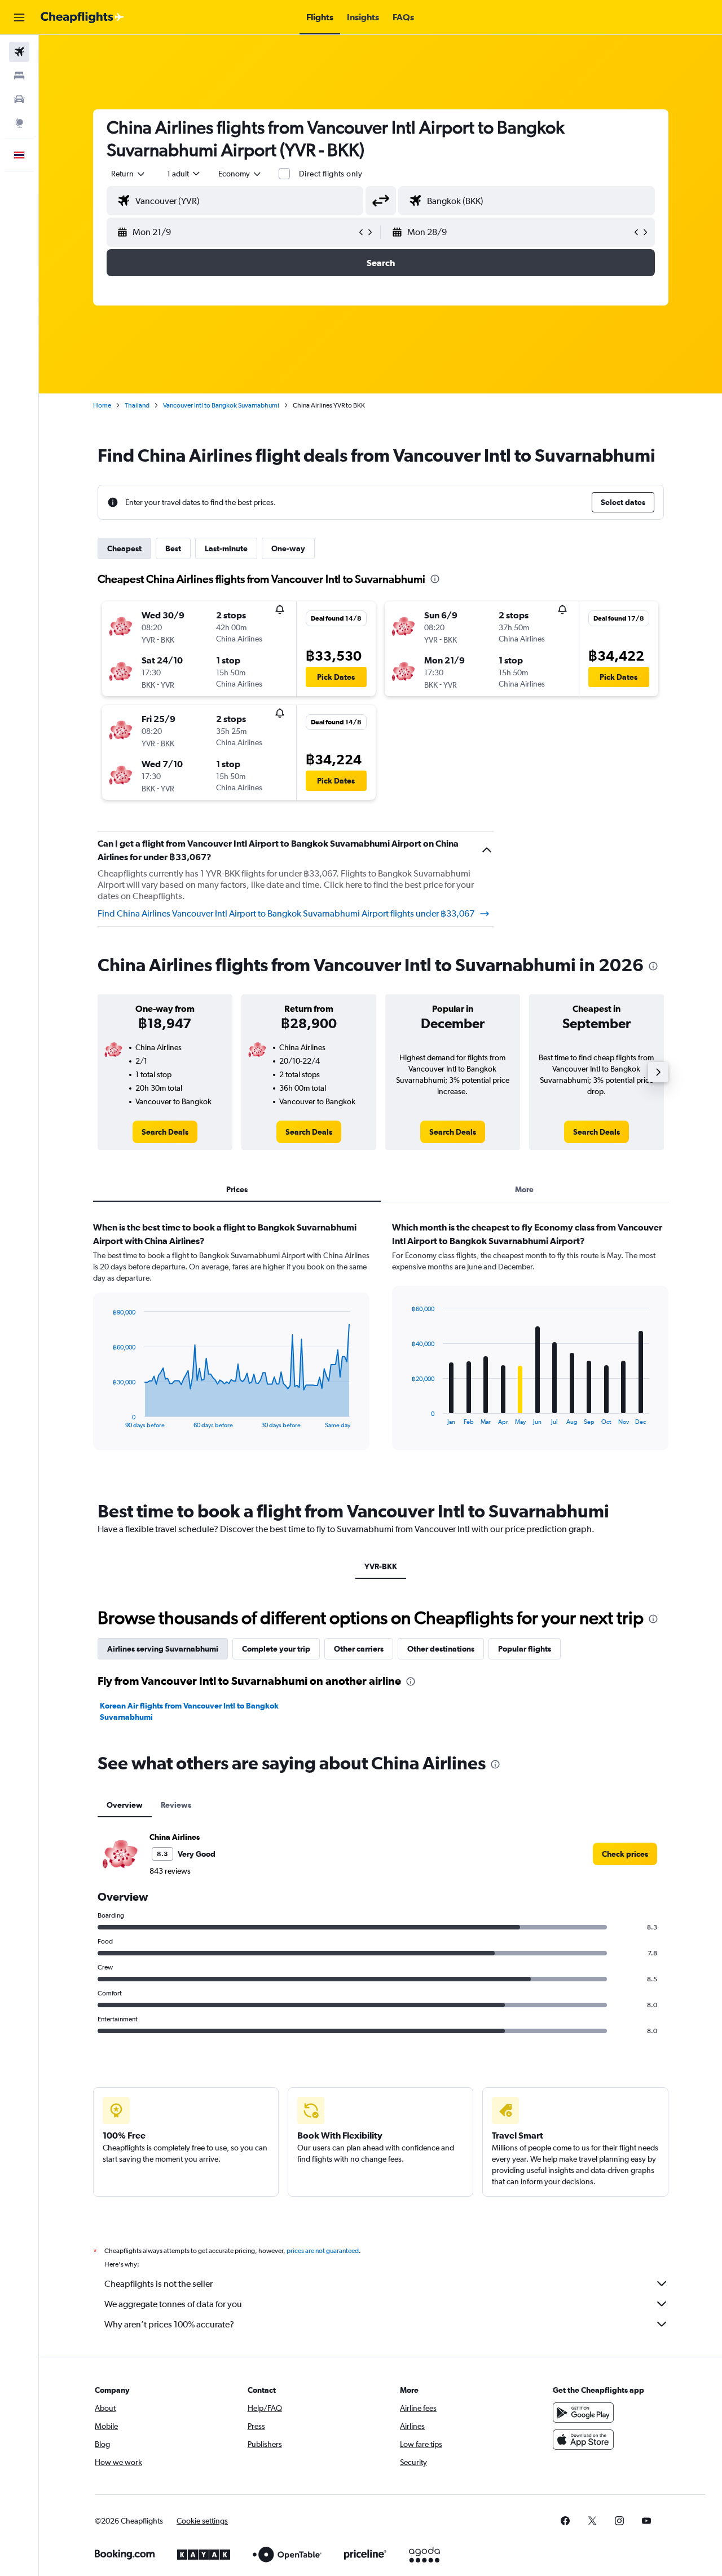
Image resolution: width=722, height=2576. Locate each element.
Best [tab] (173, 548)
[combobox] (129, 174)
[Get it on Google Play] (583, 2413)
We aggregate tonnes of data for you (173, 2304)
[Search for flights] (19, 52)
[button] (19, 17)
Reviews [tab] (176, 1805)
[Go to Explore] (19, 123)
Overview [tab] (125, 1805)
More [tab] (524, 1189)
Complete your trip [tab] (276, 1649)
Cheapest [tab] (124, 548)
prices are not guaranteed (323, 2251)
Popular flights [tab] (525, 1649)
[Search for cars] (19, 99)
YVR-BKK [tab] (381, 1566)
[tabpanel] (381, 1347)
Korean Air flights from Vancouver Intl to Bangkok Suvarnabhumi (189, 1711)
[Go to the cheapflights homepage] (82, 17)
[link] (165, 1132)
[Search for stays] (19, 76)
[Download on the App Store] (583, 2440)
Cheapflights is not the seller (159, 2284)
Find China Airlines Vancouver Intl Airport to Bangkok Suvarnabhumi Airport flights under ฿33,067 (286, 913)
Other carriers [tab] (359, 1649)
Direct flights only (331, 174)
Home (102, 405)
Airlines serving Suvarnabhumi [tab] (163, 1649)
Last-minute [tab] (226, 548)
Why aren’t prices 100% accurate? (169, 2324)
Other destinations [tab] (441, 1649)
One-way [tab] (288, 548)
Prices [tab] (237, 1189)
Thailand (137, 405)
